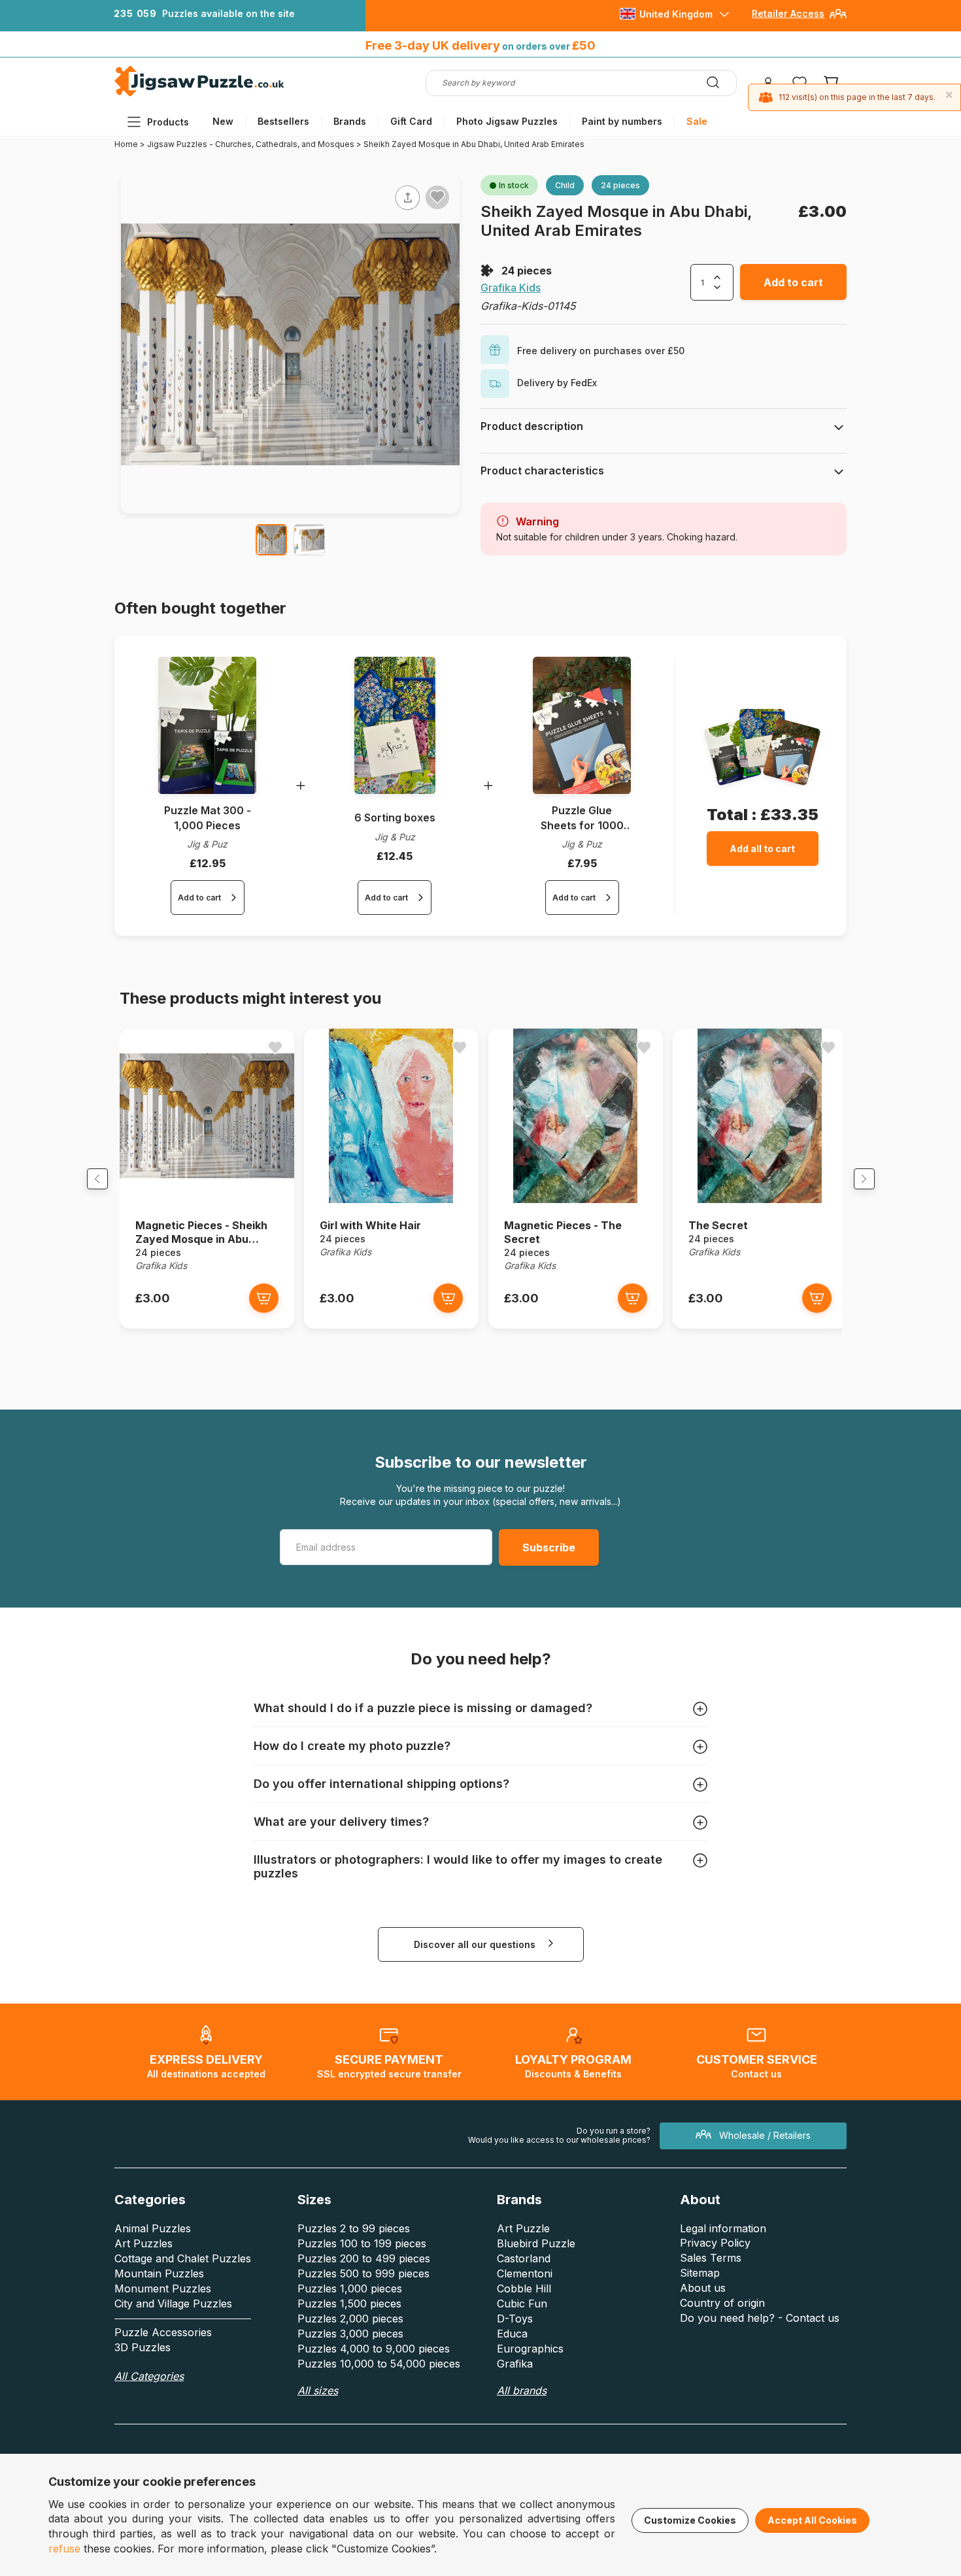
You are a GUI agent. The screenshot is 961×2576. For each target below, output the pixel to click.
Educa (512, 2334)
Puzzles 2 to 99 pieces (354, 2228)
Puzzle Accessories (163, 2332)
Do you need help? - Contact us (760, 2318)
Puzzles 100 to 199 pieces (362, 2243)
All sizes (318, 2390)
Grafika (515, 2364)
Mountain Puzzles (159, 2273)
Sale (697, 121)
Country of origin (722, 2303)
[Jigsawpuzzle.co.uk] (199, 96)
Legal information (723, 2228)
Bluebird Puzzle (536, 2243)
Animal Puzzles (153, 2228)
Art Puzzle (523, 2228)
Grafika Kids (511, 288)
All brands (522, 2390)
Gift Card (411, 121)
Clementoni (525, 2273)
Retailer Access (788, 13)
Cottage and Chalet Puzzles (183, 2258)
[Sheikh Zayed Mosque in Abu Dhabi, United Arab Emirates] (271, 540)
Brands (350, 121)
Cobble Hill (524, 2288)
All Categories (149, 2376)
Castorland (524, 2258)
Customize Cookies (690, 2520)
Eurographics (530, 2349)
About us (703, 2288)
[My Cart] (831, 83)
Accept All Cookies (812, 2520)
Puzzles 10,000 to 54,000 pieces (379, 2364)
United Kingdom (676, 14)
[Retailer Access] (838, 19)
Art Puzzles (143, 2243)
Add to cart (793, 282)
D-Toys (515, 2319)
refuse (64, 2549)
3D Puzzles (143, 2347)
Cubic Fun (522, 2304)
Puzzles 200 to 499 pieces (364, 2258)
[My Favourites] (800, 83)
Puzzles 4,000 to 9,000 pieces (374, 2349)
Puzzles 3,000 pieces (350, 2334)
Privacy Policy (715, 2243)
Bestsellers (283, 121)
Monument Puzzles (163, 2288)
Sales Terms (711, 2258)
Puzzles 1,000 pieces (350, 2288)
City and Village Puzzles (173, 2304)
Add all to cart (762, 849)
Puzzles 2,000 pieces (350, 2319)
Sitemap (700, 2273)
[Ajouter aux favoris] (437, 197)
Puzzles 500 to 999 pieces (363, 2273)
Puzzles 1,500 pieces (349, 2304)
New (223, 121)
